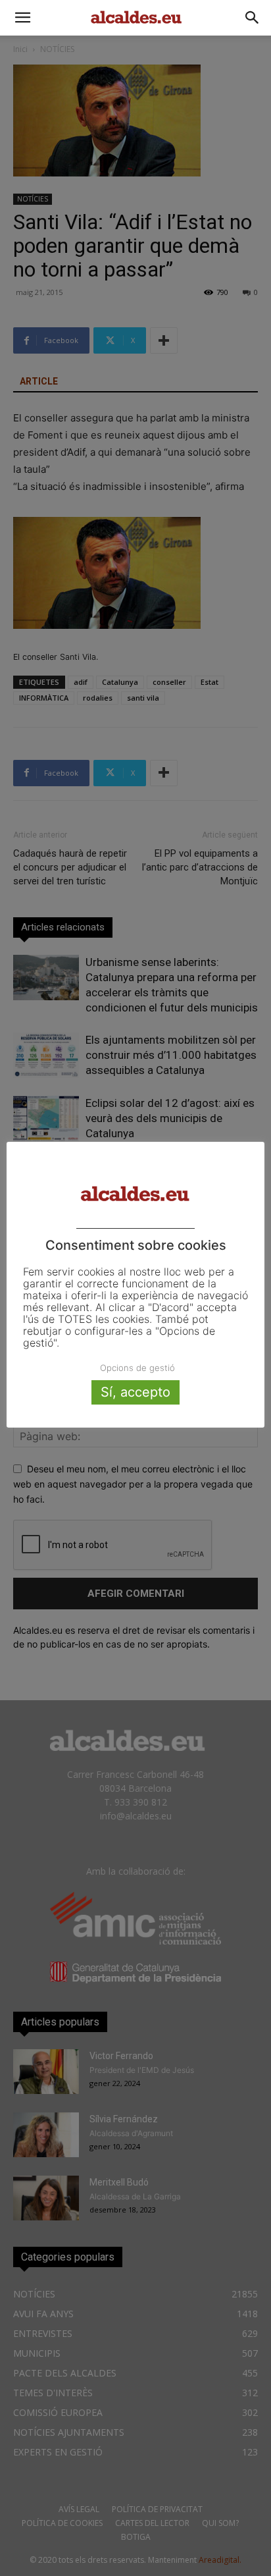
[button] (22, 18)
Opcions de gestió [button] (137, 1368)
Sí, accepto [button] (135, 1392)
